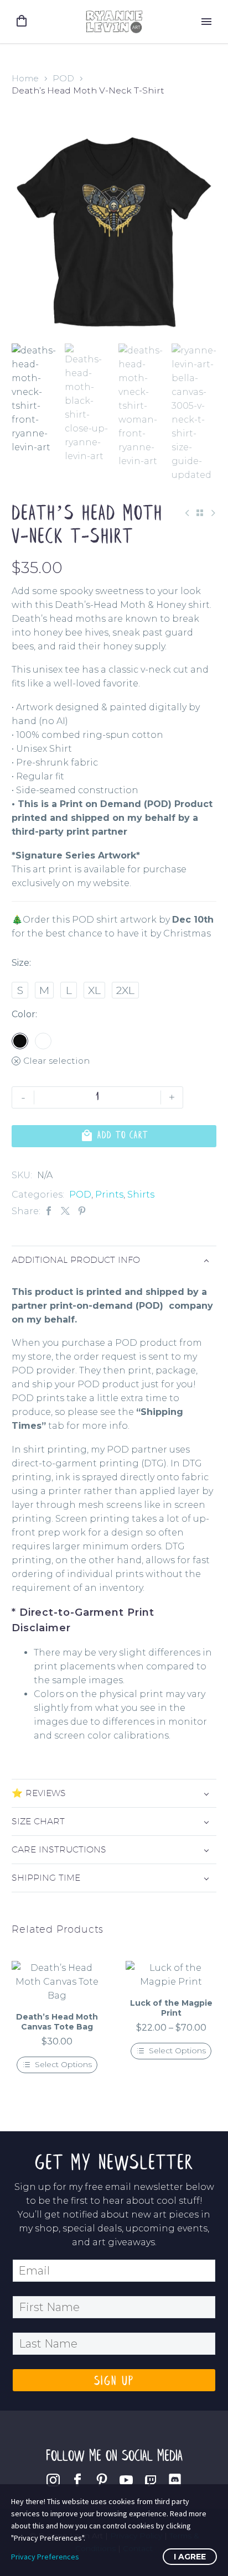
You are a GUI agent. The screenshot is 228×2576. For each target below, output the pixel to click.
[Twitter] (65, 1211)
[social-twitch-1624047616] (151, 2480)
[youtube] (126, 2480)
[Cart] (22, 21)
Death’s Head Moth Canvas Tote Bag (57, 2022)
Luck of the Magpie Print (171, 2008)
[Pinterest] (82, 1211)
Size (20, 963)
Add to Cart (114, 1136)
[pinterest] (102, 2480)
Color (24, 1014)
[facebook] (77, 2480)
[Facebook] (49, 1211)
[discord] (175, 2480)
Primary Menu (206, 22)
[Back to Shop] (200, 513)
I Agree (190, 2557)
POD (63, 78)
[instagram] (53, 2480)
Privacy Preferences (45, 2557)
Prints (109, 1195)
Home (25, 78)
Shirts (141, 1195)
